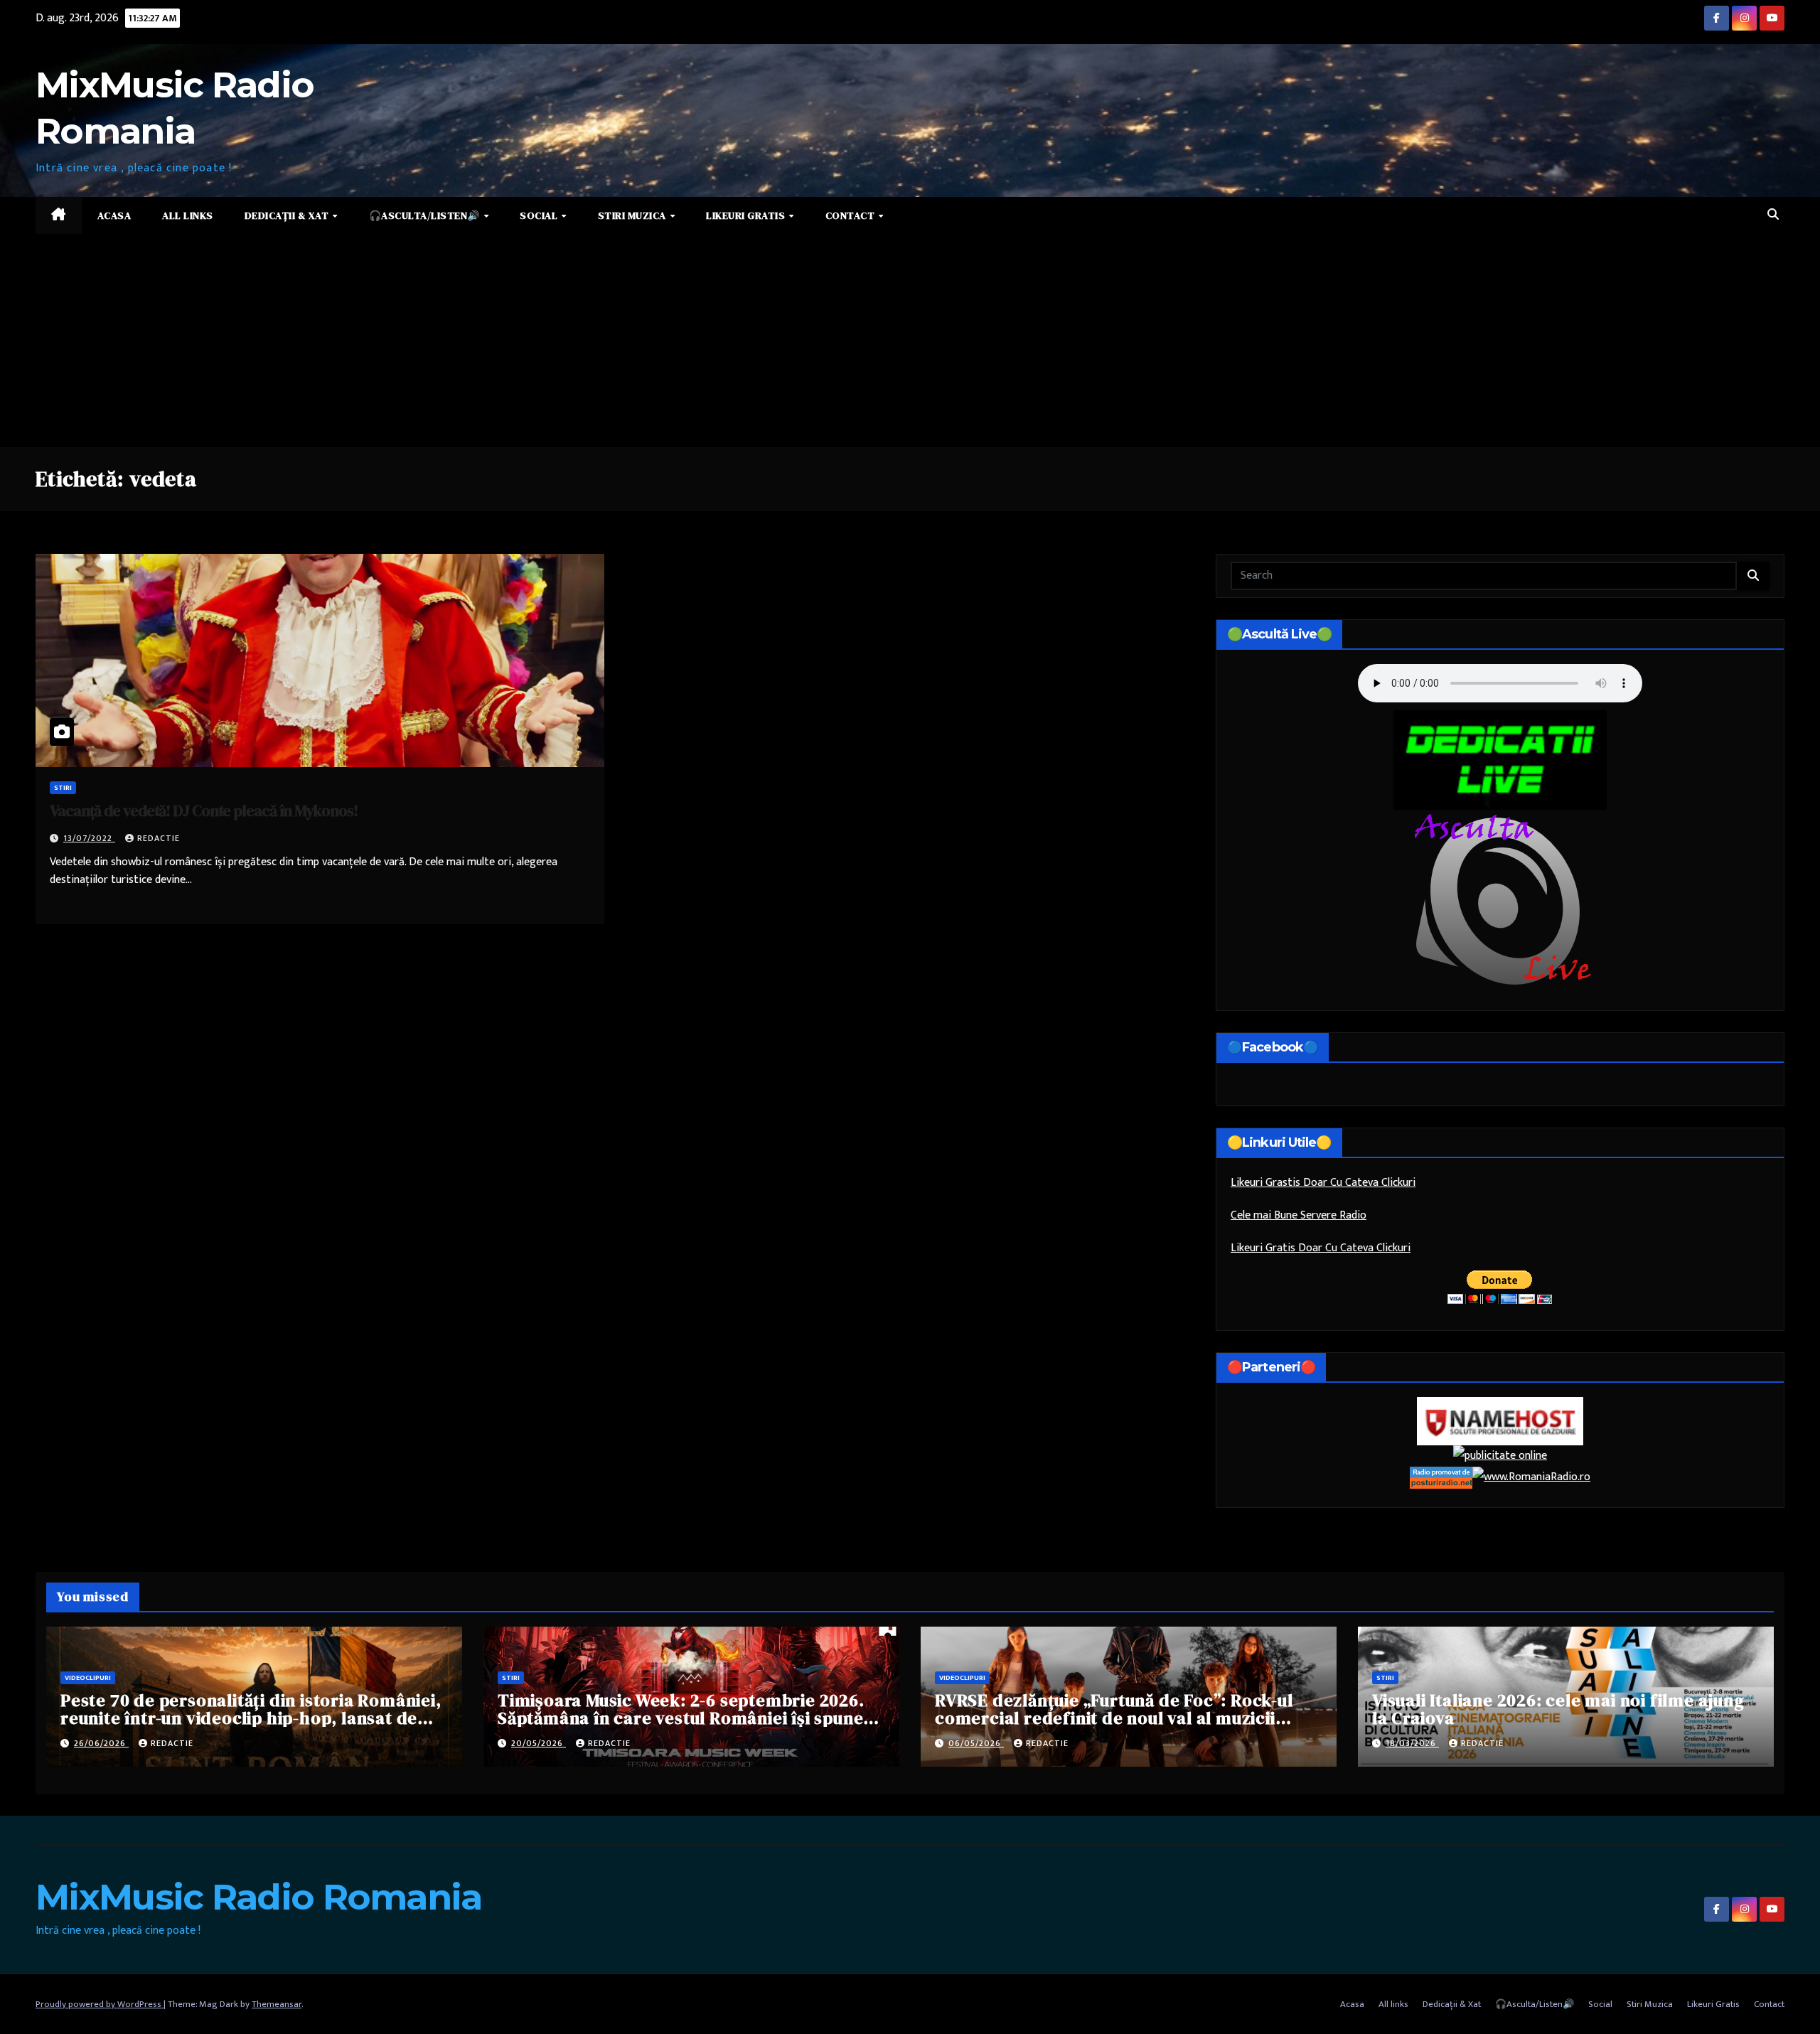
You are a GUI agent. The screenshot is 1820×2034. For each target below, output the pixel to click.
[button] (1773, 215)
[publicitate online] (1500, 1456)
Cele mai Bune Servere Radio (1299, 1215)
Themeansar (277, 2004)
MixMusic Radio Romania (259, 1897)
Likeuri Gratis (747, 215)
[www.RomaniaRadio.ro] (1531, 1477)
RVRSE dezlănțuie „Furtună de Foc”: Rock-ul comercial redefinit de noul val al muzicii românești (1114, 1718)
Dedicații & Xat (288, 215)
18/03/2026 (1412, 1743)
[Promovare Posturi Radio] (1441, 1477)
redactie (159, 838)
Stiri (63, 788)
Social (540, 215)
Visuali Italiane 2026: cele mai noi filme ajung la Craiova (1558, 1709)
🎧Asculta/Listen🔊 (426, 215)
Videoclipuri (88, 1678)
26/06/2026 (101, 1743)
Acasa (114, 215)
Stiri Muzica (633, 215)
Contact (851, 215)
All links (188, 215)
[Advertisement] (910, 341)
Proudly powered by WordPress (100, 2004)
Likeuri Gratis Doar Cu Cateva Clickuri (1321, 1248)
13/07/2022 (89, 838)
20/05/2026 (539, 1743)
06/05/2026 (976, 1743)
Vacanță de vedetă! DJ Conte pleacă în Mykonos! (203, 810)
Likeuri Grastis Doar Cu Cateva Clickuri (1323, 1183)
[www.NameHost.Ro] (1500, 1421)
